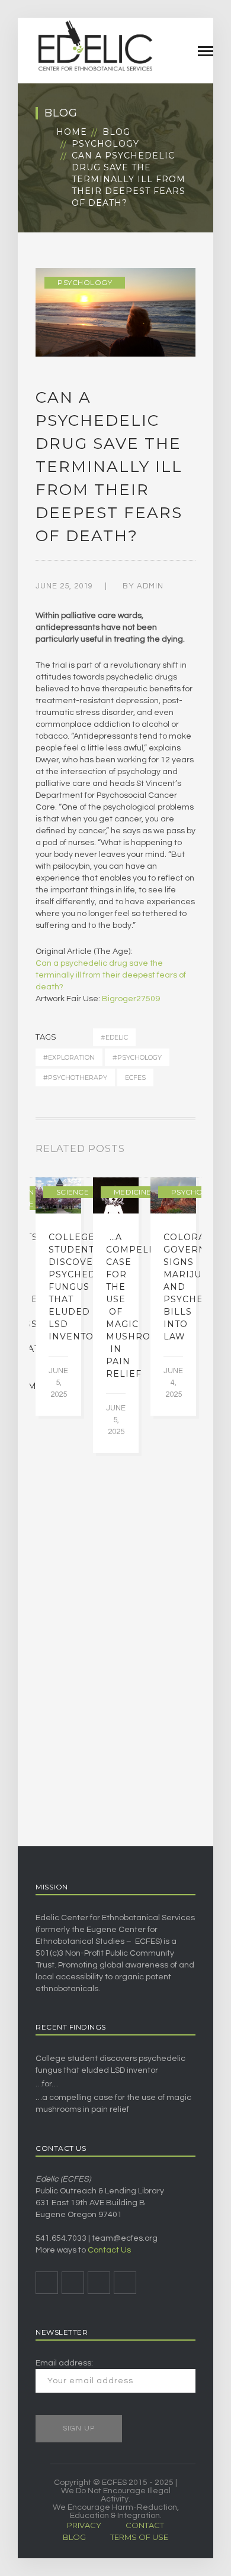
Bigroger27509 (131, 999)
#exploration (69, 1057)
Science (73, 1192)
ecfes (135, 1077)
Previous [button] (178, 1151)
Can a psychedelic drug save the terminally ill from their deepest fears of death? (111, 975)
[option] (58, 1297)
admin (150, 586)
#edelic (114, 1037)
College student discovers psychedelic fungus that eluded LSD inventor (84, 1287)
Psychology (105, 144)
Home (72, 132)
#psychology (137, 1057)
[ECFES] (95, 46)
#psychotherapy (75, 1077)
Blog (116, 132)
